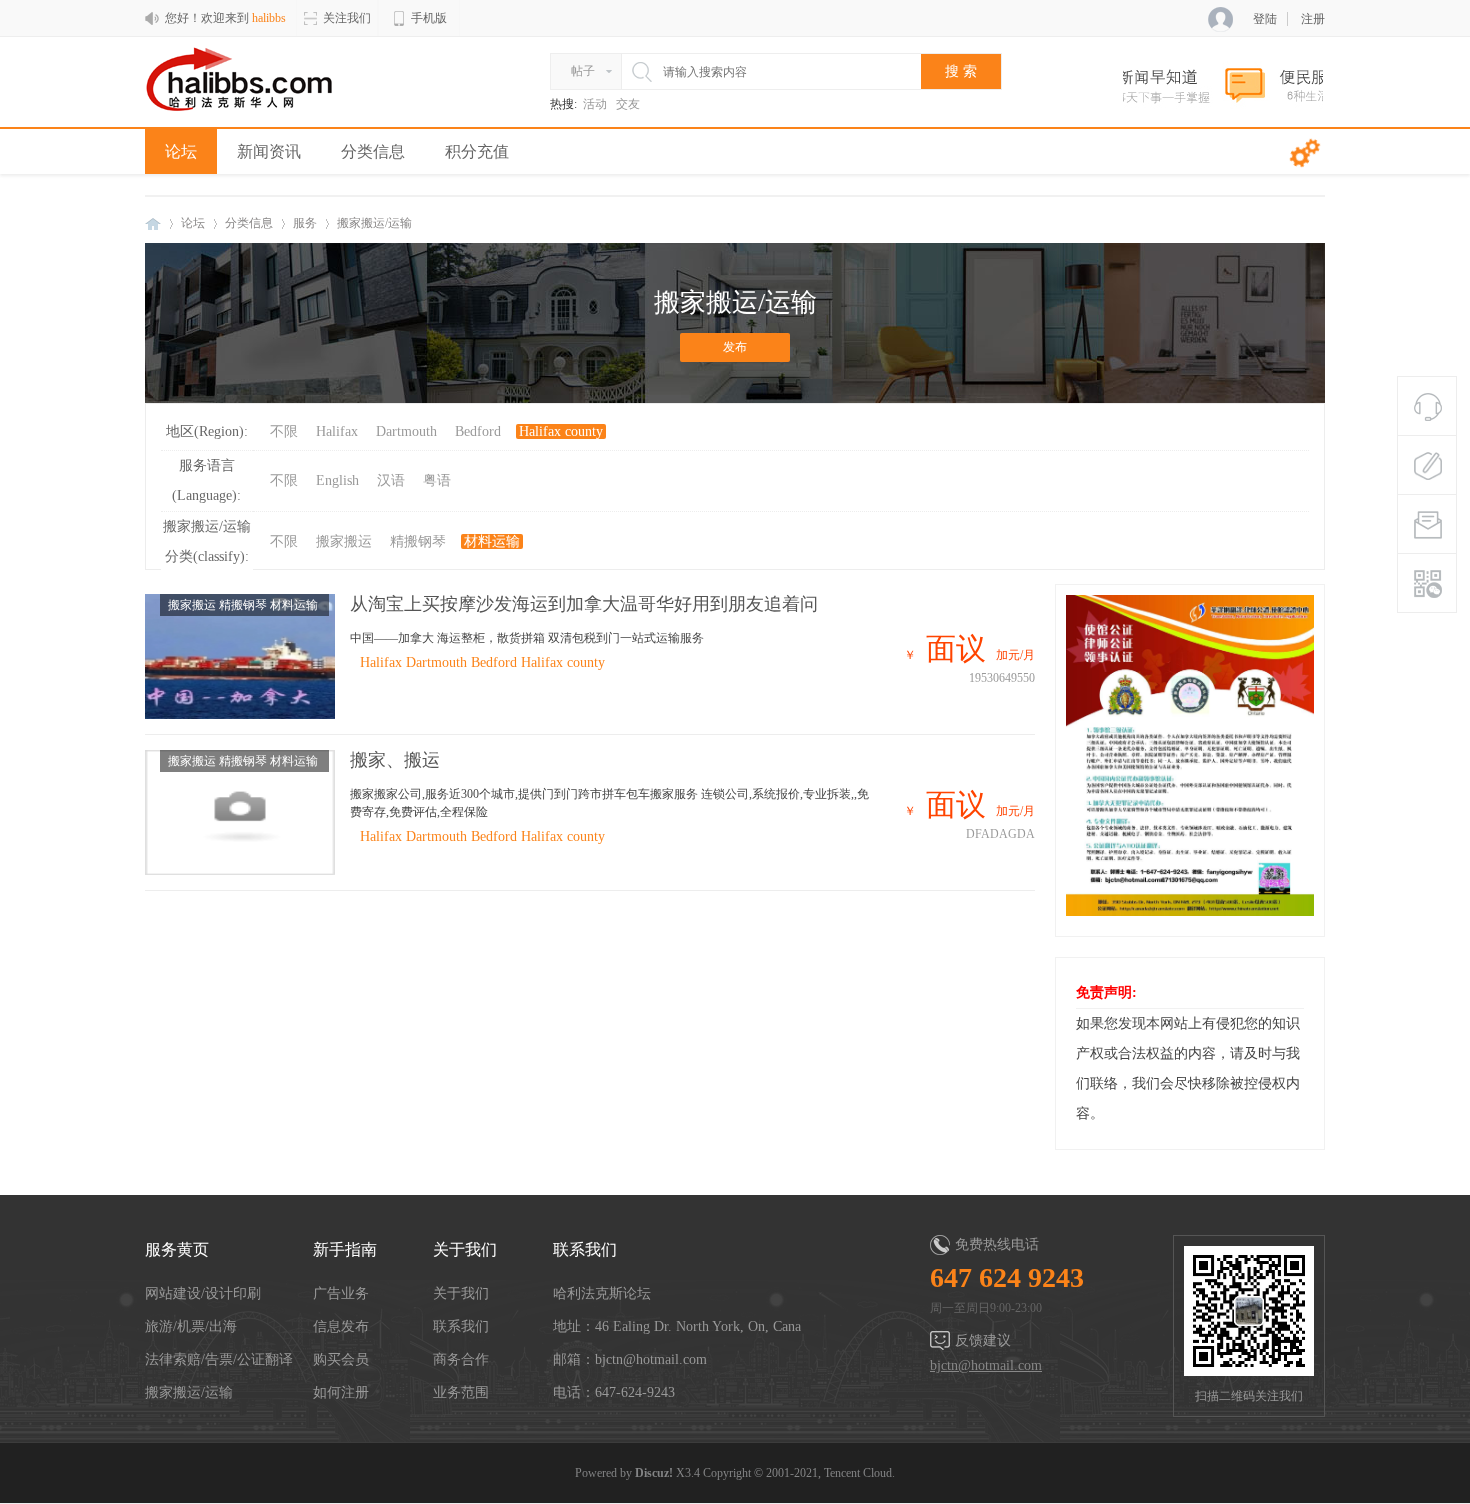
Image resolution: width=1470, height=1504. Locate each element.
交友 (628, 104)
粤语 (437, 480)
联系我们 (461, 1326)
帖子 (583, 71)
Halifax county (561, 431)
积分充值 (477, 151)
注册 (1313, 19)
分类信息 (373, 151)
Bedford (478, 431)
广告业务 (341, 1293)
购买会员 (341, 1359)
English (337, 480)
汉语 (391, 480)
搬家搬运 (344, 541)
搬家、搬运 (395, 760)
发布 (735, 347)
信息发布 (341, 1326)
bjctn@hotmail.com (986, 1365)
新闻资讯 (269, 151)
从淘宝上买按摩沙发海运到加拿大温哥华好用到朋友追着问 (584, 604)
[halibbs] (252, 108)
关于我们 (461, 1293)
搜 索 (961, 71)
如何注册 (341, 1392)
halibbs (153, 223)
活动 (595, 104)
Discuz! (654, 1473)
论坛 (181, 151)
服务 (305, 223)
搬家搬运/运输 (189, 1392)
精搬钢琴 (418, 541)
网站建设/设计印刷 (203, 1293)
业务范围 (461, 1392)
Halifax (337, 431)
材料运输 (492, 541)
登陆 (1265, 19)
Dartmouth (406, 431)
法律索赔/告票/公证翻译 (219, 1359)
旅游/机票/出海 (191, 1326)
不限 (284, 431)
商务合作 (461, 1359)
